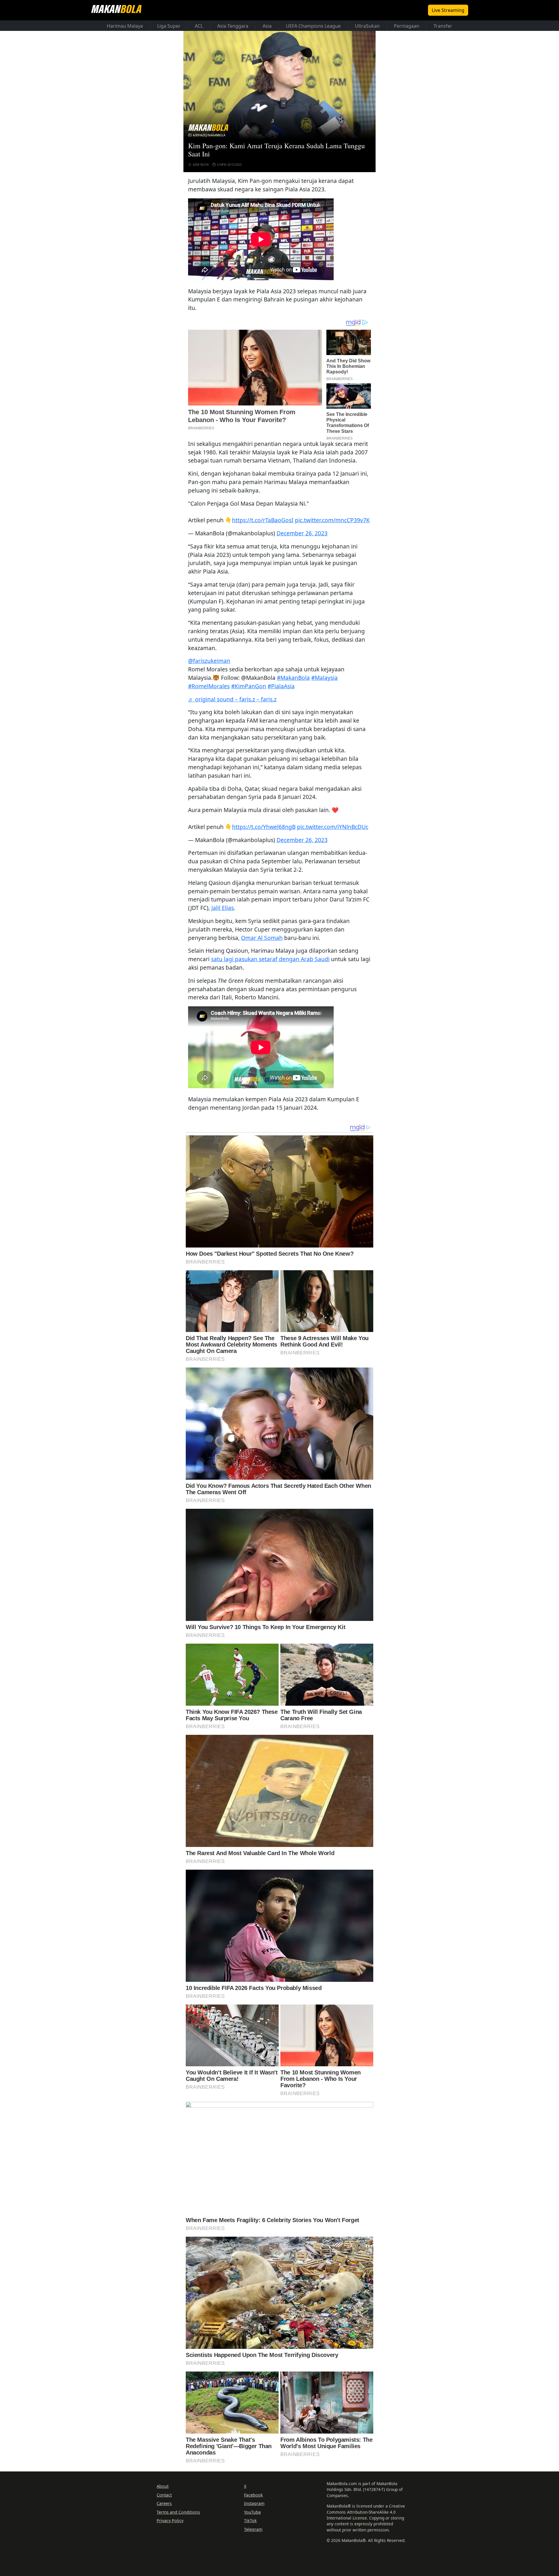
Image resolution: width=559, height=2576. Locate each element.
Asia (267, 26)
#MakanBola (293, 678)
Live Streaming (448, 10)
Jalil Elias (223, 908)
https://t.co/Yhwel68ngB (264, 827)
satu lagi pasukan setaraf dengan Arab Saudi (270, 959)
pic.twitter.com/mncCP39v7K (332, 520)
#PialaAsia (281, 686)
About (163, 2486)
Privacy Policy (170, 2521)
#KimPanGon (249, 686)
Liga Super (169, 26)
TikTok (250, 2521)
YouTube (252, 2512)
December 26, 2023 (302, 533)
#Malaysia (324, 678)
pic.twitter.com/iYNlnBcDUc (333, 827)
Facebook (253, 2495)
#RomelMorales (209, 686)
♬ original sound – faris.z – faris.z (232, 699)
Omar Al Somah (262, 938)
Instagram (254, 2503)
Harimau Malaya (125, 26)
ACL (199, 26)
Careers (164, 2503)
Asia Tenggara (233, 26)
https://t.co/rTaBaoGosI (263, 520)
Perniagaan (407, 26)
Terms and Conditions (178, 2512)
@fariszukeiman (209, 661)
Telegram (253, 2529)
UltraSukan (367, 26)
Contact (164, 2495)
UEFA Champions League (313, 26)
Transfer (443, 26)
